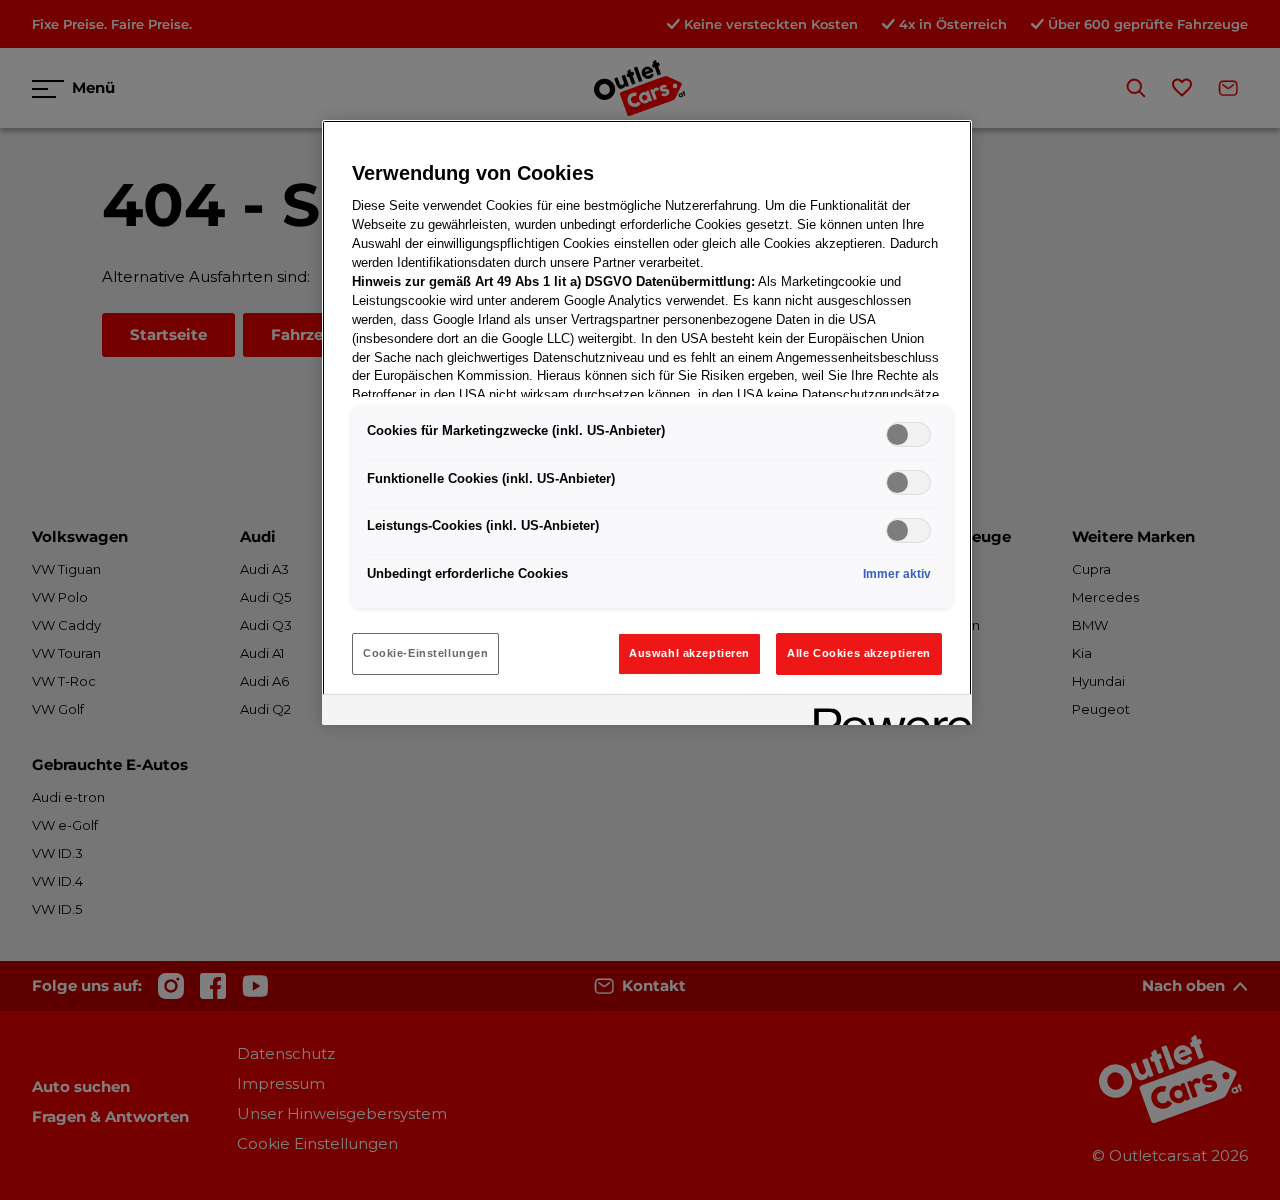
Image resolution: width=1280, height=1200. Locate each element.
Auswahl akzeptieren (689, 653)
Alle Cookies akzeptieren (859, 653)
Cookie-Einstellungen (425, 653)
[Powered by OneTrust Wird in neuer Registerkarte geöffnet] (886, 712)
